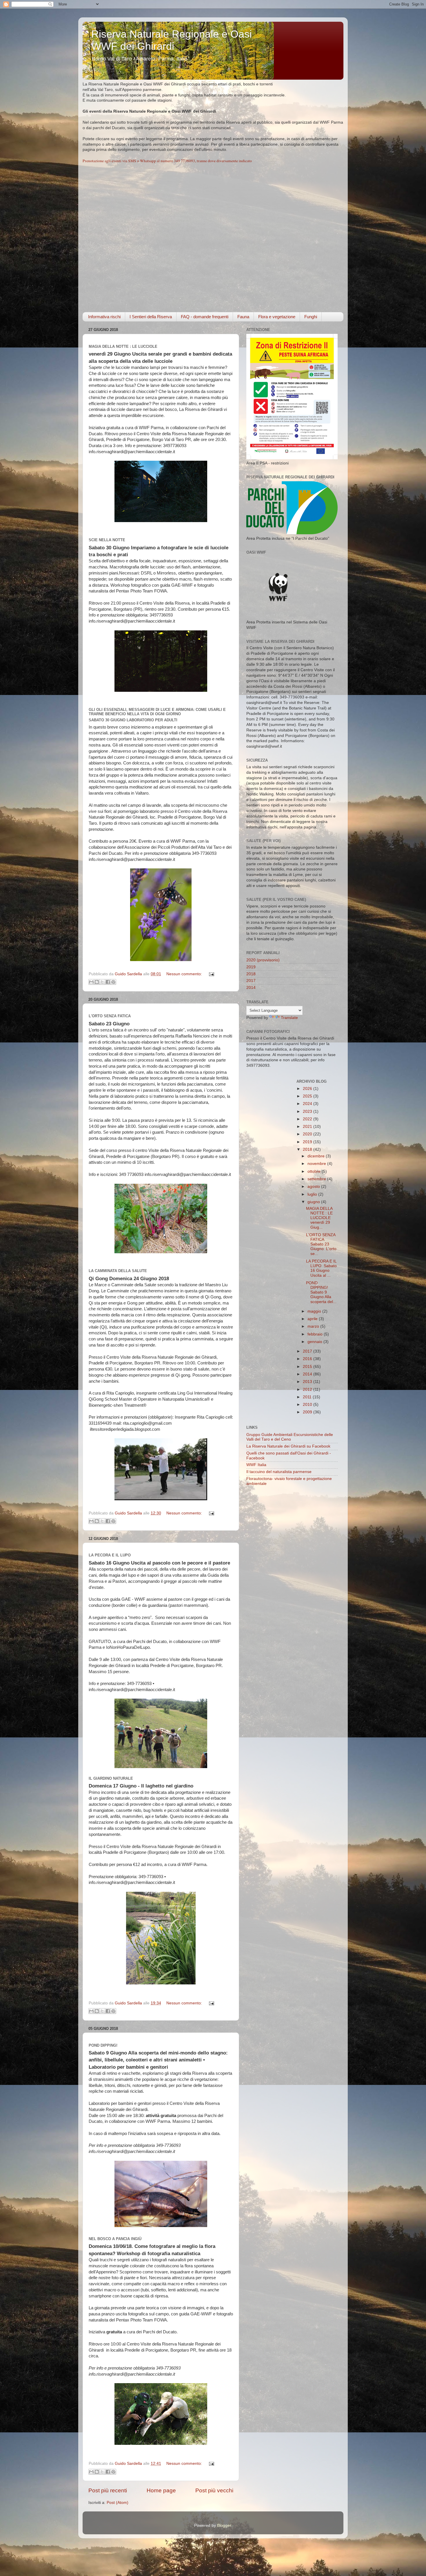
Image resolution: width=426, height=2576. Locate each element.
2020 (308, 1134)
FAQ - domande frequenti (205, 317)
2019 (251, 967)
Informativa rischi (104, 317)
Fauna (243, 317)
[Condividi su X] (102, 982)
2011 (308, 1397)
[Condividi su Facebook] (108, 982)
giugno (314, 1202)
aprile (313, 1319)
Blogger (224, 2525)
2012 (308, 1389)
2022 (308, 1119)
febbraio (316, 1334)
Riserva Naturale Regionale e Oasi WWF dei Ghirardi (172, 40)
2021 (308, 1127)
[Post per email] (211, 974)
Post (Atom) (118, 2503)
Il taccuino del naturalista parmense (279, 1472)
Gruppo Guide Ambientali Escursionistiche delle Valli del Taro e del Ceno (290, 1437)
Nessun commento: (185, 974)
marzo (314, 1326)
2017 (251, 981)
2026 (308, 1089)
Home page (161, 2490)
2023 (308, 1112)
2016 (308, 1359)
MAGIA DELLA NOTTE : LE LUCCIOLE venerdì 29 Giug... (319, 1218)
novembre (317, 1164)
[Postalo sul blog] (97, 982)
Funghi (311, 317)
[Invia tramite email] (91, 982)
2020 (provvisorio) (263, 960)
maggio (315, 1311)
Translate (289, 1018)
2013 (308, 1382)
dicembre (317, 1156)
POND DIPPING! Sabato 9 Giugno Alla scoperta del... (321, 1292)
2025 (308, 1096)
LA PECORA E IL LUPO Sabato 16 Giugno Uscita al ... (321, 1268)
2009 (308, 1412)
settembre (317, 1179)
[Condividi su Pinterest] (113, 982)
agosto (314, 1187)
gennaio (315, 1342)
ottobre (315, 1171)
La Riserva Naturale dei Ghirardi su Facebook (288, 1446)
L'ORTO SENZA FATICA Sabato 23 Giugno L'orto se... (321, 1244)
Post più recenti (108, 2490)
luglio (313, 1194)
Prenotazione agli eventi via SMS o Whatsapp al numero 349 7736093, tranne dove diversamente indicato (167, 161)
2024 (308, 1104)
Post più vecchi (214, 2490)
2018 (251, 974)
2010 (308, 1405)
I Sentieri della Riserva (151, 317)
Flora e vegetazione (277, 317)
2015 (308, 1367)
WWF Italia (256, 1465)
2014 (251, 988)
